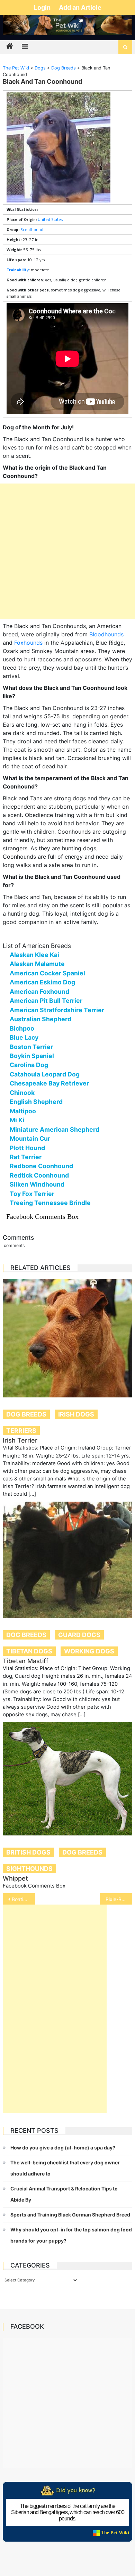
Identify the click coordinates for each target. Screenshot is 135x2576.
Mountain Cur (30, 1138)
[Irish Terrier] (67, 1339)
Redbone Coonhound (41, 1166)
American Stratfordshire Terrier (57, 1010)
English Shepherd (36, 1102)
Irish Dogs (76, 1414)
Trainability (18, 270)
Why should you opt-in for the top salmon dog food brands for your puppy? (71, 2235)
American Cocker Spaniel (47, 973)
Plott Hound (27, 1148)
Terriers (21, 1431)
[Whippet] (67, 1779)
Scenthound (32, 229)
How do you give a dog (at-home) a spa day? (63, 2148)
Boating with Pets (24, 1899)
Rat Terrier (26, 1157)
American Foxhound (39, 992)
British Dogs (28, 1852)
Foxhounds (28, 643)
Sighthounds (29, 1869)
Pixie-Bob (116, 1899)
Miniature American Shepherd (55, 1129)
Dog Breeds (26, 1414)
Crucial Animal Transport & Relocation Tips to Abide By (64, 2194)
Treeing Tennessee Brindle (50, 1203)
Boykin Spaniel (32, 1056)
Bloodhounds (106, 634)
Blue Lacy (24, 1037)
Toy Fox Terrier (32, 1194)
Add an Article (80, 7)
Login (43, 7)
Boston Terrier (31, 1047)
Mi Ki (17, 1120)
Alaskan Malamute (37, 964)
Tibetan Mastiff (26, 1661)
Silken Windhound (37, 1184)
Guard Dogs (79, 1635)
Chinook (22, 1093)
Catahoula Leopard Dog (45, 1074)
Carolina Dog (29, 1065)
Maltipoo (23, 1111)
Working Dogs (89, 1651)
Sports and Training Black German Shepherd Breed (70, 2215)
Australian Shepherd (40, 1019)
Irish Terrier (20, 1440)
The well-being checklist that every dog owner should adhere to (65, 2168)
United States (50, 219)
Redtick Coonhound (39, 1175)
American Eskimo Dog (42, 982)
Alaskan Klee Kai (34, 955)
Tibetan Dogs (29, 1651)
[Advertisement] (67, 551)
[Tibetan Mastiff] (67, 1560)
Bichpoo (22, 1028)
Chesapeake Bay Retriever (49, 1083)
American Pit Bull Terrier (46, 1001)
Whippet (15, 1878)
